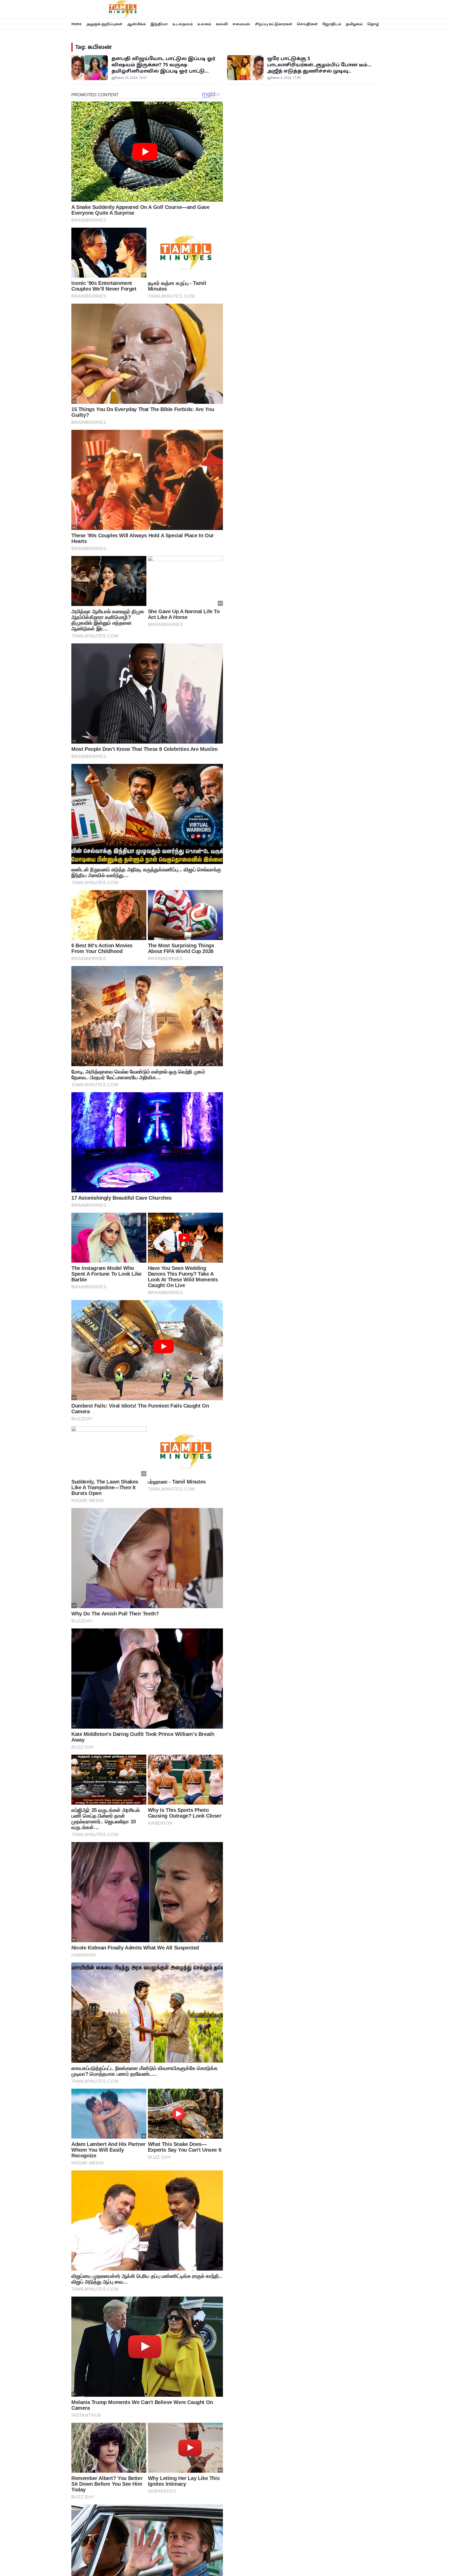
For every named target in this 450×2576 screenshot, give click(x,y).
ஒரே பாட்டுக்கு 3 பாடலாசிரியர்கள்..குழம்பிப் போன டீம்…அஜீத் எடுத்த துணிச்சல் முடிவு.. (319, 65)
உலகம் (204, 24)
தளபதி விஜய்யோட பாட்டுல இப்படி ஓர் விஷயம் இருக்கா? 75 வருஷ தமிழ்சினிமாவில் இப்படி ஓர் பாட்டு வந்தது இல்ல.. (163, 68)
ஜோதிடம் (332, 24)
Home (76, 24)
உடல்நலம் (183, 24)
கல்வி (222, 24)
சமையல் (241, 24)
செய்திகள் (307, 24)
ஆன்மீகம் (136, 24)
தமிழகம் (354, 24)
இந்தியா (159, 24)
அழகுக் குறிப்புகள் (104, 24)
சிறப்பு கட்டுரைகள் (274, 24)
